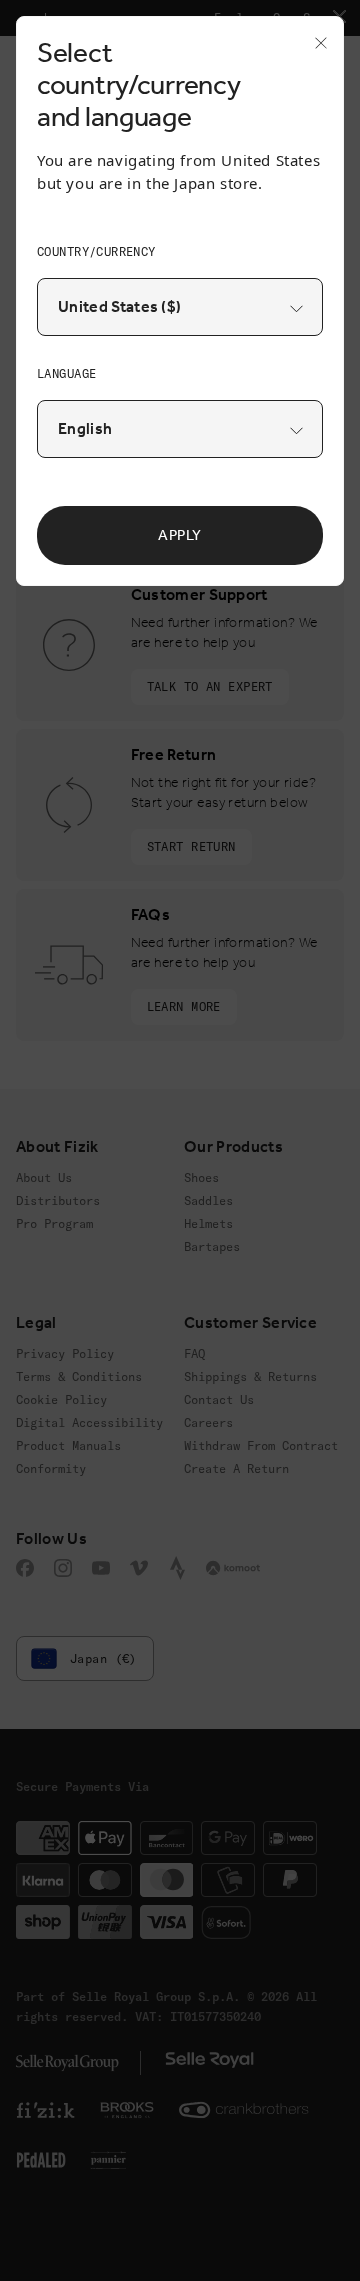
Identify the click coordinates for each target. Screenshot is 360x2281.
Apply (180, 535)
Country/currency (96, 251)
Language (66, 373)
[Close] (315, 49)
